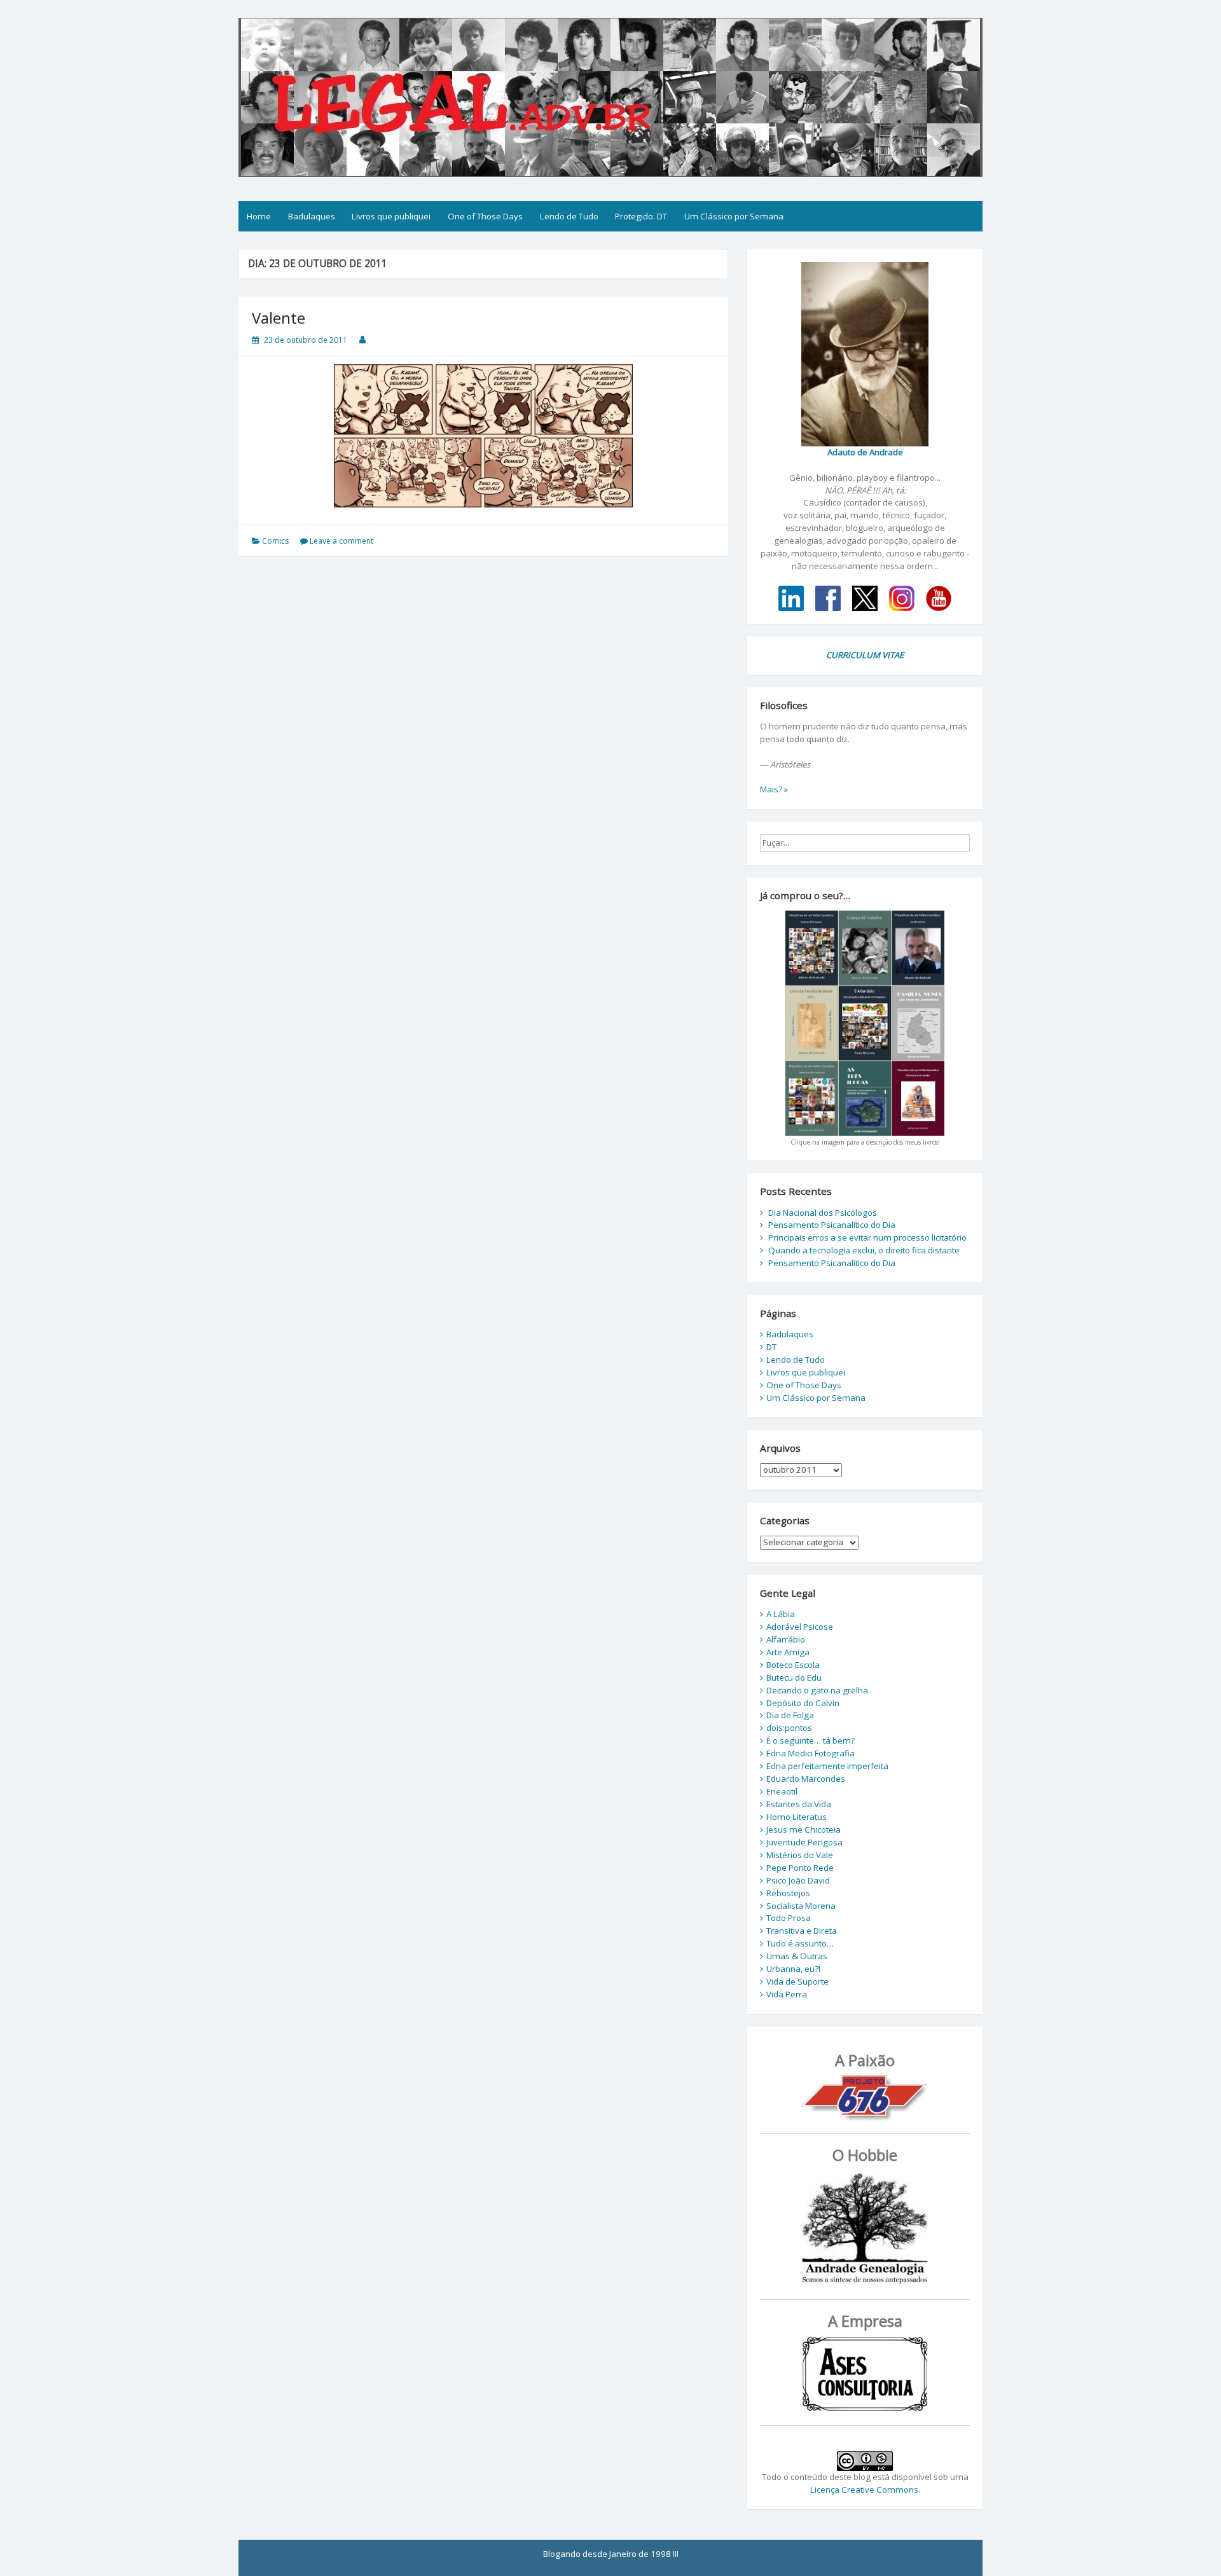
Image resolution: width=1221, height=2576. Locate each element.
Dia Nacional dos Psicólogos (823, 1213)
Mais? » (774, 789)
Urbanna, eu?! (793, 1969)
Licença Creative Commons (864, 2490)
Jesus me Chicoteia (804, 1829)
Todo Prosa (789, 1918)
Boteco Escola (793, 1665)
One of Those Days (485, 216)
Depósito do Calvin (803, 1703)
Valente (279, 318)
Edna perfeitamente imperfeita (827, 1766)
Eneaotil (782, 1791)
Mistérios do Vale (800, 1855)
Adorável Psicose (800, 1627)
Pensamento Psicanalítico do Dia (832, 1225)
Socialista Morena (801, 1906)
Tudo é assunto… (800, 1943)
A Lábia (781, 1614)
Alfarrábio (786, 1639)
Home (259, 216)
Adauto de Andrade (865, 452)
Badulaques (312, 216)
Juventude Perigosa (804, 1842)
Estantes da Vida (799, 1804)
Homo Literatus (797, 1817)
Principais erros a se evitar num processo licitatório (867, 1237)
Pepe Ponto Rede (800, 1868)
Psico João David (798, 1880)
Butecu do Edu (794, 1677)
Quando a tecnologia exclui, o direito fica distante (864, 1250)
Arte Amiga (788, 1652)
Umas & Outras (797, 1956)
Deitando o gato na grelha (817, 1690)
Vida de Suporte (797, 1981)
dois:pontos (789, 1728)
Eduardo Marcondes (806, 1779)
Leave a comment (341, 541)
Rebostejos (788, 1893)
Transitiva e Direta (802, 1931)
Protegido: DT (641, 216)
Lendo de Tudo (569, 216)
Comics (275, 541)
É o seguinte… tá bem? (811, 1740)
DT (771, 1347)
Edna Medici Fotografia (811, 1753)
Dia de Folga (790, 1715)
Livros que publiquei (391, 216)
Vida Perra (787, 1994)
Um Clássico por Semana (734, 216)
